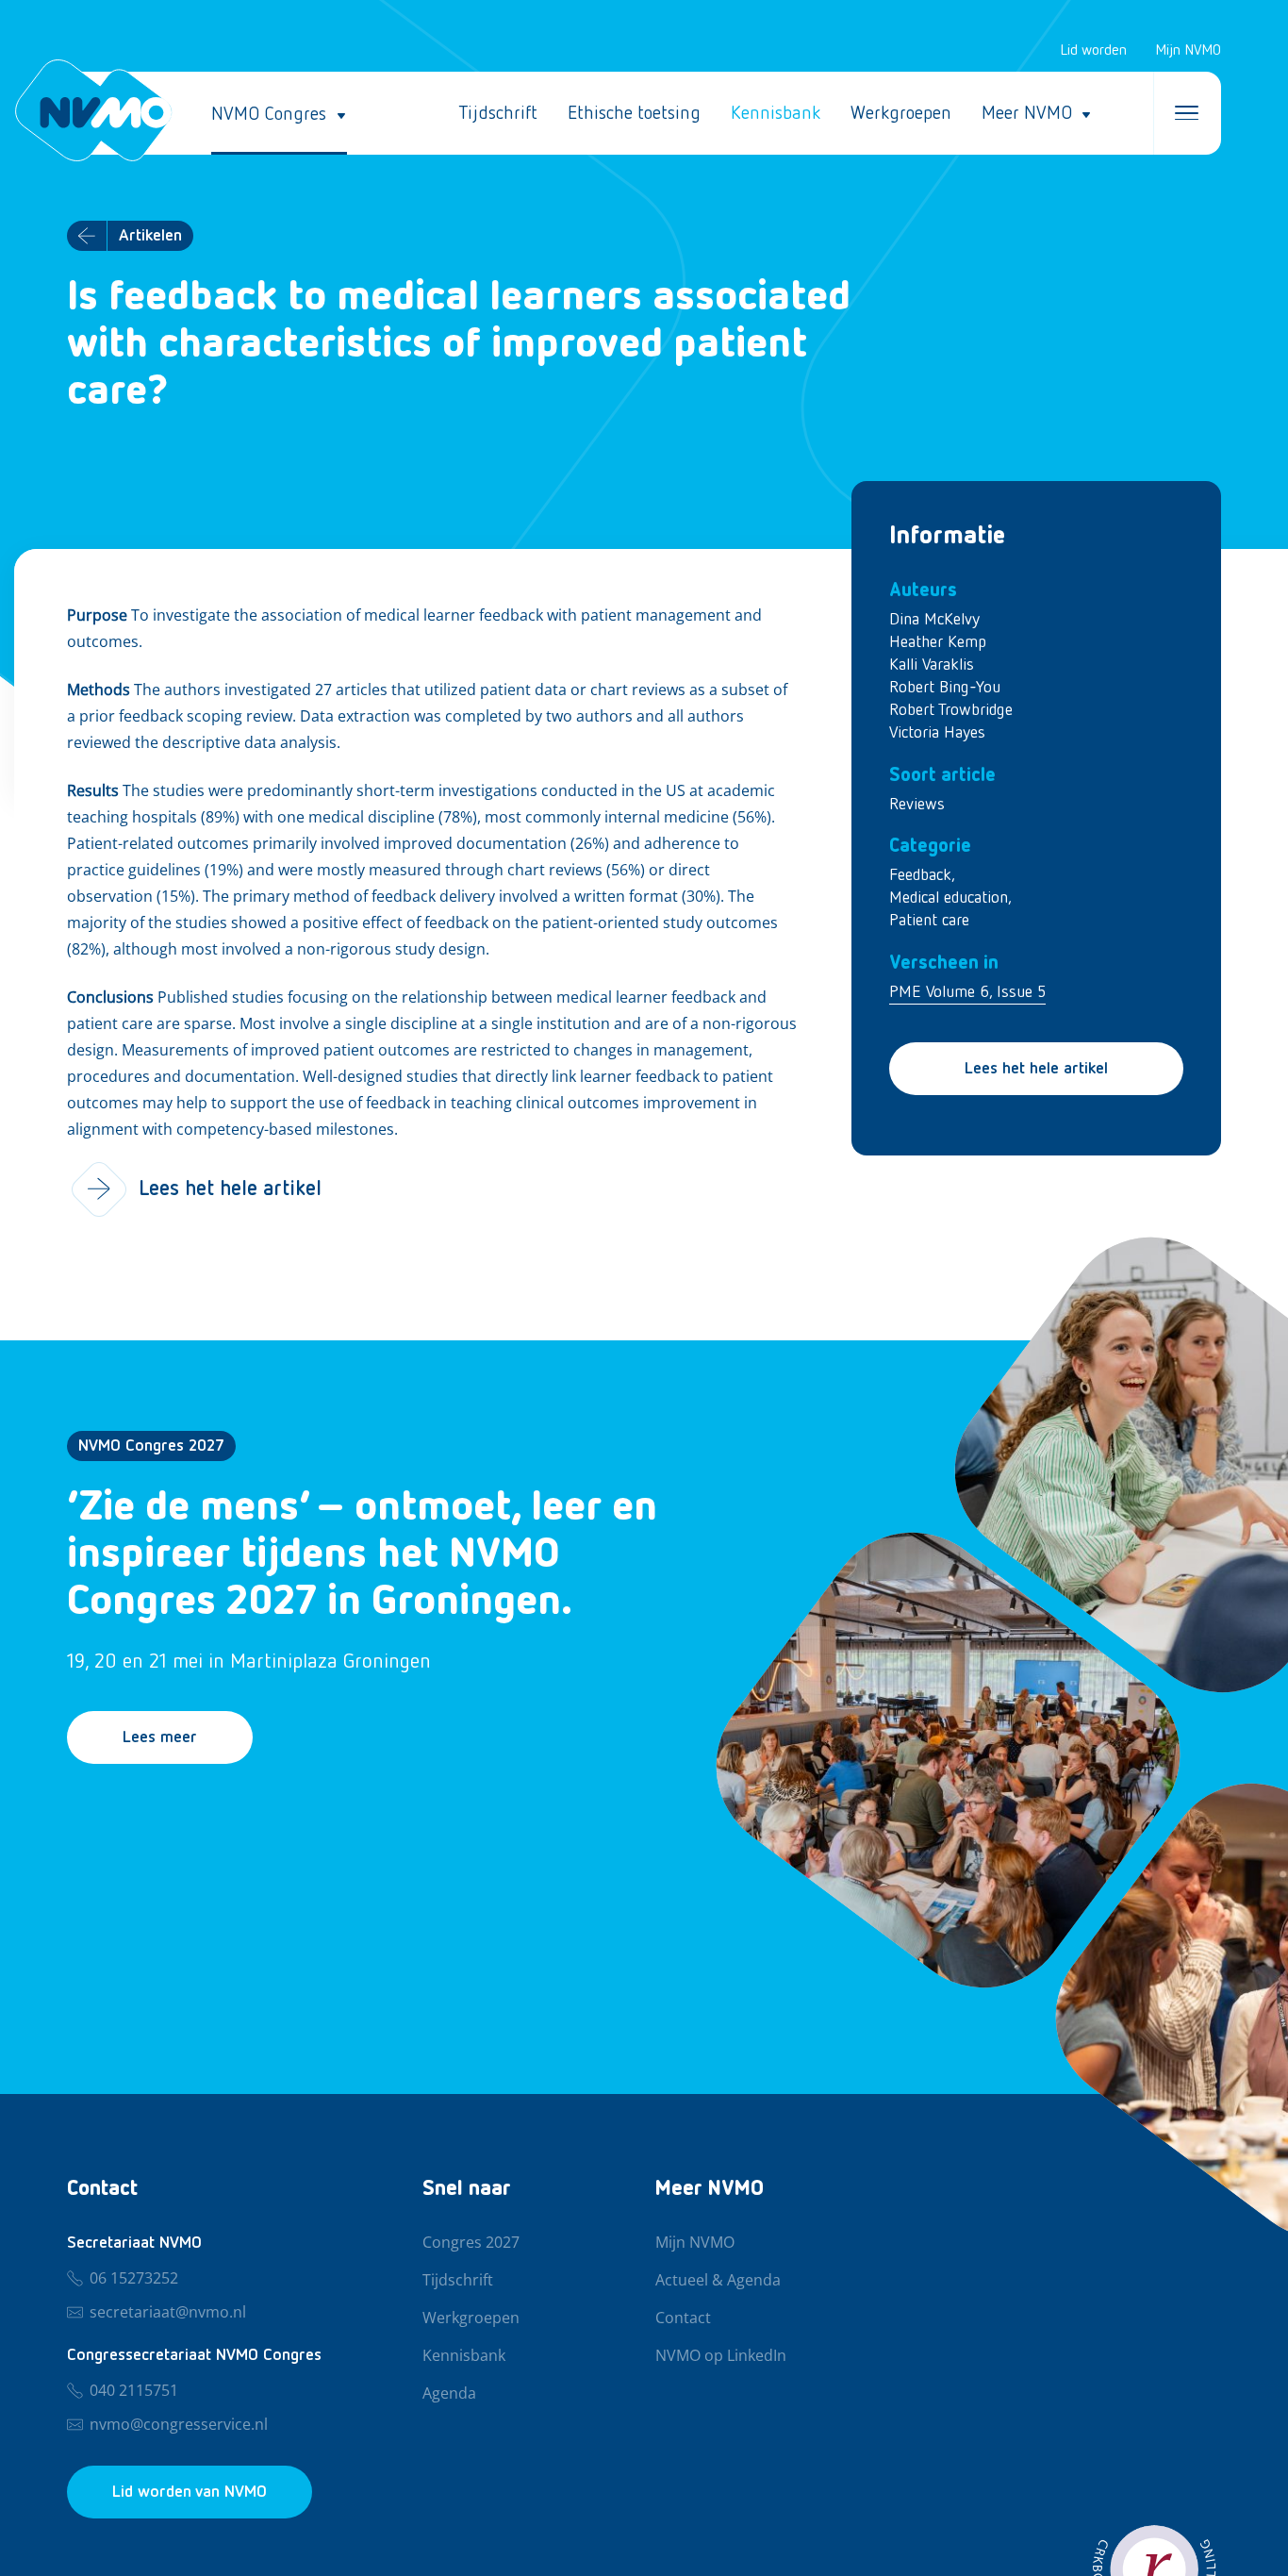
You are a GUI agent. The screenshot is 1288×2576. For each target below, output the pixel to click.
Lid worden (1093, 51)
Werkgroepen (901, 113)
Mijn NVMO (1188, 51)
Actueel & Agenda (718, 2281)
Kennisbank (776, 113)
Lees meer (160, 1737)
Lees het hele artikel (1036, 1069)
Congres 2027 (471, 2243)
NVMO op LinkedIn (721, 2356)
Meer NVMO (1027, 113)
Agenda (449, 2394)
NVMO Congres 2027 (151, 1446)
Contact (683, 2318)
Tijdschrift (498, 113)
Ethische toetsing (634, 113)
